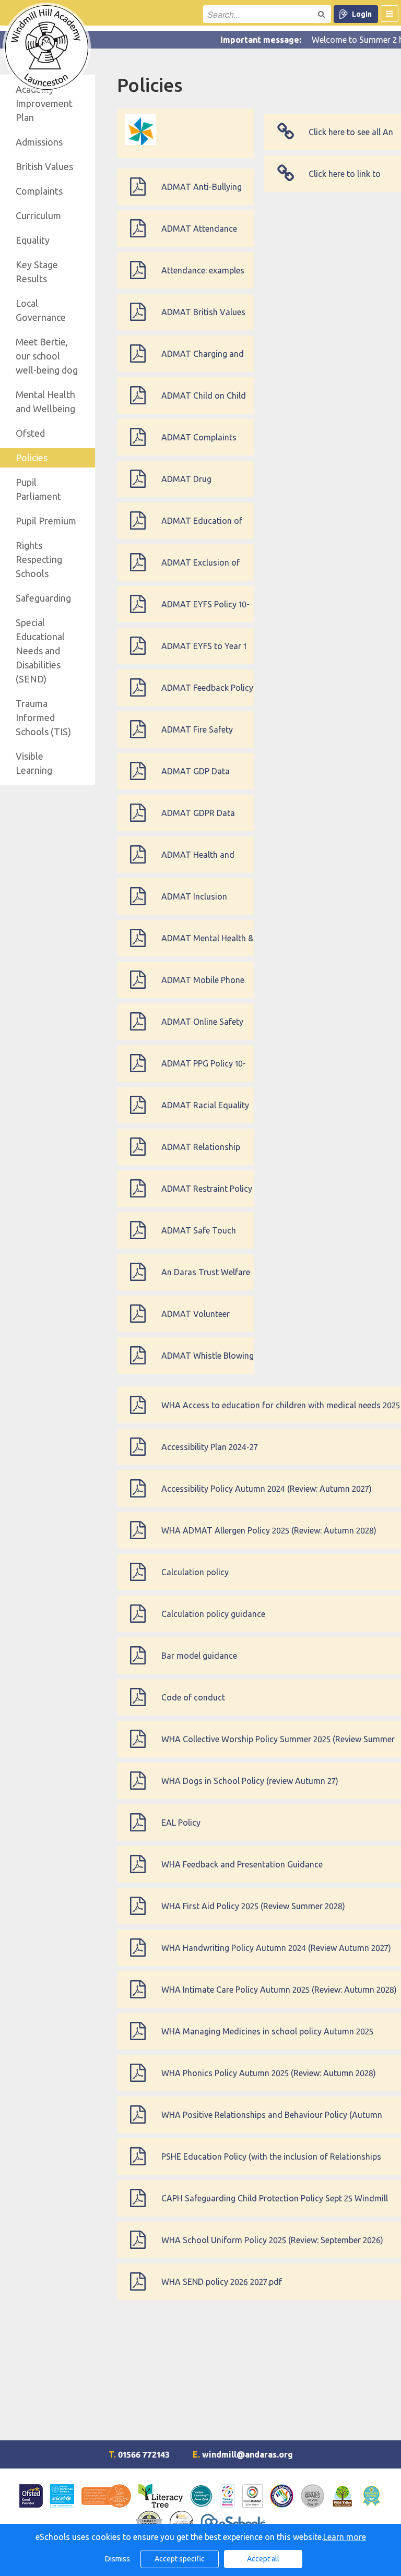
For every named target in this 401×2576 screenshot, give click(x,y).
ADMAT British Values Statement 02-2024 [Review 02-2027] (203, 319)
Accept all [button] (263, 2559)
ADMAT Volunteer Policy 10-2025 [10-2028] (206, 1321)
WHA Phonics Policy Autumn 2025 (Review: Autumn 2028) (269, 2073)
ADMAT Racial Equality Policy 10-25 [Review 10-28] (205, 1112)
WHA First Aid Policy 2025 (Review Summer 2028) (253, 1906)
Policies (32, 458)
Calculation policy (195, 1572)
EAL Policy (181, 1823)
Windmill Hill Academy (47, 47)
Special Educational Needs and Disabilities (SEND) (40, 651)
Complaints (39, 191)
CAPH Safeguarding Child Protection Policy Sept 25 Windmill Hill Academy (275, 2205)
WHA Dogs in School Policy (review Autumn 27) (250, 1781)
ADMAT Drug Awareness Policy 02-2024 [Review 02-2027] (203, 486)
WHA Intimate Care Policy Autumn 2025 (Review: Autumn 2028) (279, 1990)
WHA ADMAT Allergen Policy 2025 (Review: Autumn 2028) (269, 1530)
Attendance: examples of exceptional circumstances (203, 277)
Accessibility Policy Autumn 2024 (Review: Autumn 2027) (267, 1489)
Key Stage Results (37, 272)
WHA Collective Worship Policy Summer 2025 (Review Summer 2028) (278, 1746)
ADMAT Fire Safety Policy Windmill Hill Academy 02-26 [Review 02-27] (206, 736)
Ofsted (30, 433)
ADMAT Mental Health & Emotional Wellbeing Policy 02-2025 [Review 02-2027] (208, 945)
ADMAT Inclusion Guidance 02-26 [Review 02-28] (206, 903)
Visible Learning (34, 763)
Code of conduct (193, 1697)
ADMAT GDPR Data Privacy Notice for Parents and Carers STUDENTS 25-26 (198, 820)
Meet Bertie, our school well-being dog (47, 356)
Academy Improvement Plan (44, 103)
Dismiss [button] (117, 2559)
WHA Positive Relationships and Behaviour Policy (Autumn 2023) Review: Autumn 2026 (272, 2122)
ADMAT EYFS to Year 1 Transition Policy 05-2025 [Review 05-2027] (204, 653)
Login (362, 14)
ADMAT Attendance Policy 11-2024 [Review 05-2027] (203, 235)
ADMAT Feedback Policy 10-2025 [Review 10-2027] (208, 694)
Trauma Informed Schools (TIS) (43, 717)
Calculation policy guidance (213, 1614)
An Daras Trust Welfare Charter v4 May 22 (206, 1279)
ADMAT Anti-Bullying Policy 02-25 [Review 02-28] (207, 194)
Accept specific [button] (180, 2559)
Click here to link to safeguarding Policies (349, 181)
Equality (33, 240)
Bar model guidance (199, 1656)
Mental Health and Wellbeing (45, 402)
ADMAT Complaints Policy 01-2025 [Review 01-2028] (203, 444)
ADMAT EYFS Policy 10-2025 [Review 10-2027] (205, 611)
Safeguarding (43, 598)
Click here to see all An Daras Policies (351, 139)
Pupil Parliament (38, 489)
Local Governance (41, 310)
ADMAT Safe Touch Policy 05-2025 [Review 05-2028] (204, 1237)
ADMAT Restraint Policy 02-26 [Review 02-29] (207, 1195)
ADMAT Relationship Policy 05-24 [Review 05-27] (207, 1154)
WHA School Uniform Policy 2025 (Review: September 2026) (272, 2240)
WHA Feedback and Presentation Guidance (242, 1864)
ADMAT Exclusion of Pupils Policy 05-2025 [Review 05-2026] (200, 569)
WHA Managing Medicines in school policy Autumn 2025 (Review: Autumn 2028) (267, 2038)
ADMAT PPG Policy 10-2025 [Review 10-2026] (204, 1070)
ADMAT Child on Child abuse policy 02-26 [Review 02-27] (204, 402)
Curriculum (38, 215)
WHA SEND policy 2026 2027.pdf (222, 2282)
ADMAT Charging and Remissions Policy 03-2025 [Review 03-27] (203, 361)
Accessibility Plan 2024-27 (210, 1447)
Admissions (39, 142)
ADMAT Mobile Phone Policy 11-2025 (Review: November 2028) (203, 987)
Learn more (345, 2537)
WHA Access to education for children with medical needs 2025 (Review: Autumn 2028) (281, 1412)
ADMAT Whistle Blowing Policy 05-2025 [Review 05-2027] (208, 1362)
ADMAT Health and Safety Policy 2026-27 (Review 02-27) (201, 861)
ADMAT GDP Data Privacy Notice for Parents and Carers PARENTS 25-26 (197, 778)
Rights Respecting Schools (39, 559)
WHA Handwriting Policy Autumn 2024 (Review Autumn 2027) (276, 1948)
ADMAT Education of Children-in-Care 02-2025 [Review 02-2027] (203, 528)
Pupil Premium (46, 521)
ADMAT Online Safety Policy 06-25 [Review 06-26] (207, 1028)
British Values (44, 166)
